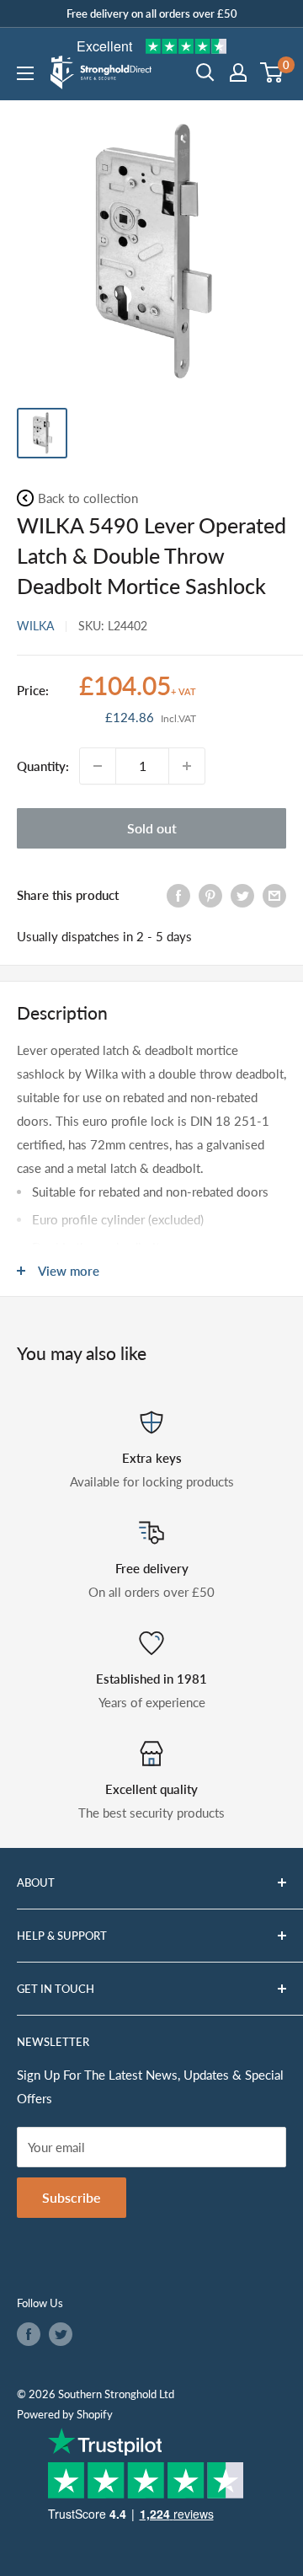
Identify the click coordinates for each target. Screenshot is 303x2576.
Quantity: (43, 766)
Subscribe (72, 2197)
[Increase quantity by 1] (187, 766)
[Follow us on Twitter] (61, 2334)
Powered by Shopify (65, 2414)
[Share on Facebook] (178, 895)
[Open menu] (25, 73)
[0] (272, 72)
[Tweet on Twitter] (242, 895)
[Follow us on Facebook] (29, 2334)
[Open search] (205, 72)
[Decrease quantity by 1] (98, 766)
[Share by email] (274, 895)
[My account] (238, 72)
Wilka (35, 626)
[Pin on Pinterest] (210, 895)
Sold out (152, 828)
